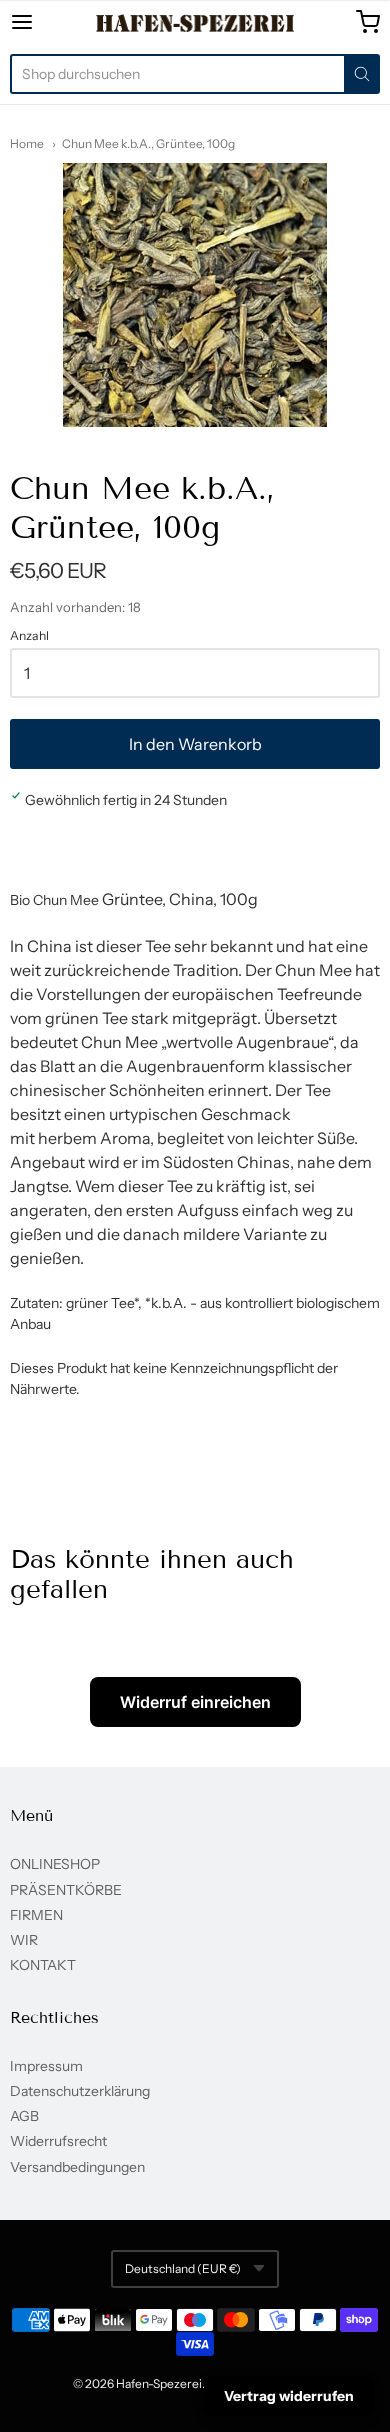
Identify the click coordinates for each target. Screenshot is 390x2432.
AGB (24, 2116)
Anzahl (29, 636)
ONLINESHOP (55, 1864)
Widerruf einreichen (195, 1702)
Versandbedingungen (77, 2167)
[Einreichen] (362, 74)
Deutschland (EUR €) (183, 2268)
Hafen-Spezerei (159, 2383)
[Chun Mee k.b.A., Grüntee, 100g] (195, 295)
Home (27, 143)
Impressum (46, 2066)
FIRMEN (36, 1915)
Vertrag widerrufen (289, 2396)
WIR (24, 1940)
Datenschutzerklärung (80, 2091)
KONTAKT (43, 1965)
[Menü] (47, 22)
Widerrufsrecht (58, 2141)
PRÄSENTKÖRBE (66, 1890)
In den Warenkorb (195, 744)
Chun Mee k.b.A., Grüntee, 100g (148, 143)
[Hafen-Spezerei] (195, 23)
